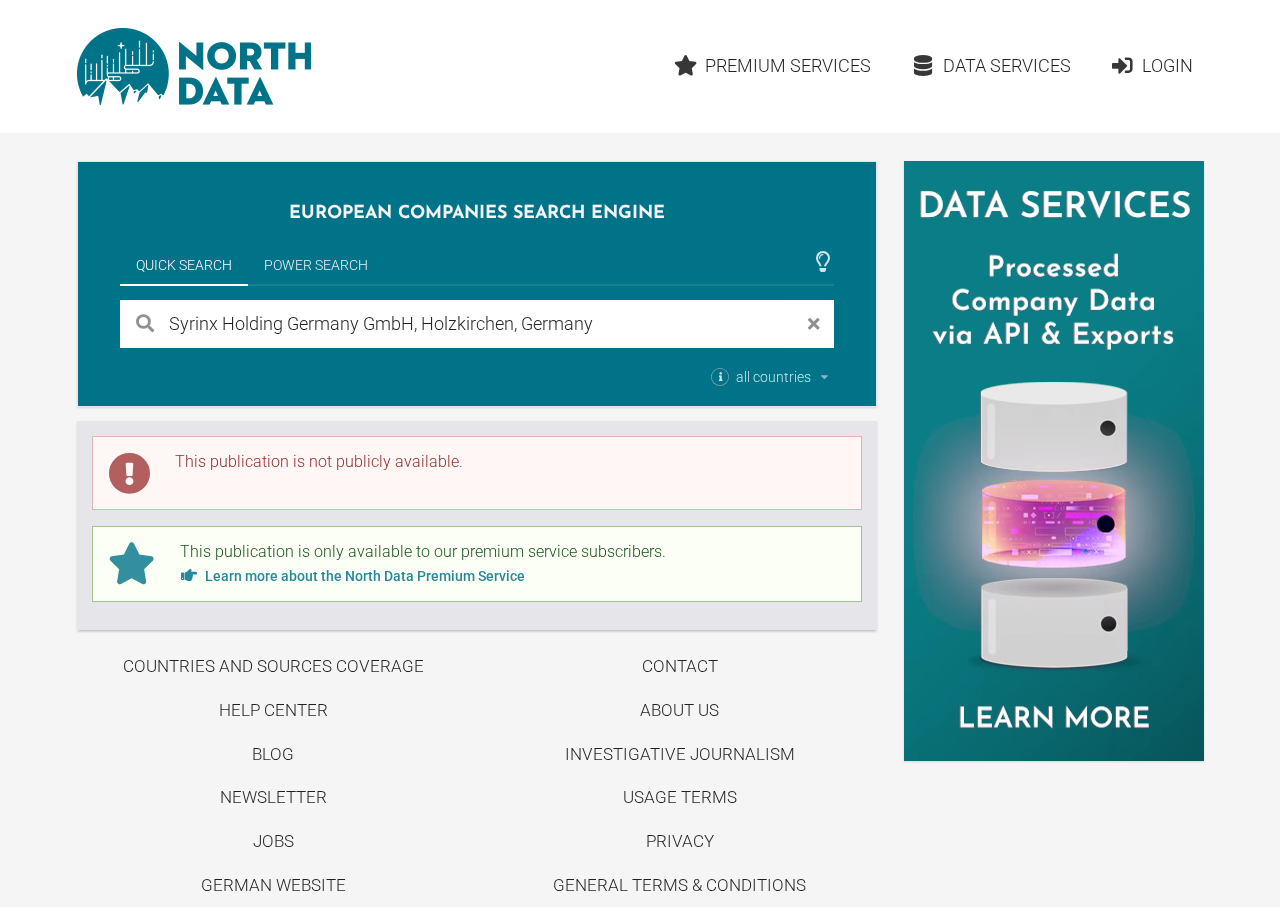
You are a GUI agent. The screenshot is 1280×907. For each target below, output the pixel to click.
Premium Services (788, 65)
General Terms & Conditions (679, 885)
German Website (273, 885)
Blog (273, 754)
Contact (680, 666)
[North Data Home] (194, 66)
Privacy (680, 841)
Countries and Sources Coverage (273, 666)
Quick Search (184, 265)
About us (679, 710)
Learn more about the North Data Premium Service (363, 576)
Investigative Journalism (680, 754)
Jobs (273, 841)
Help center (273, 710)
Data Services (1007, 65)
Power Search (316, 265)
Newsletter (273, 797)
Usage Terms (680, 797)
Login (1167, 65)
